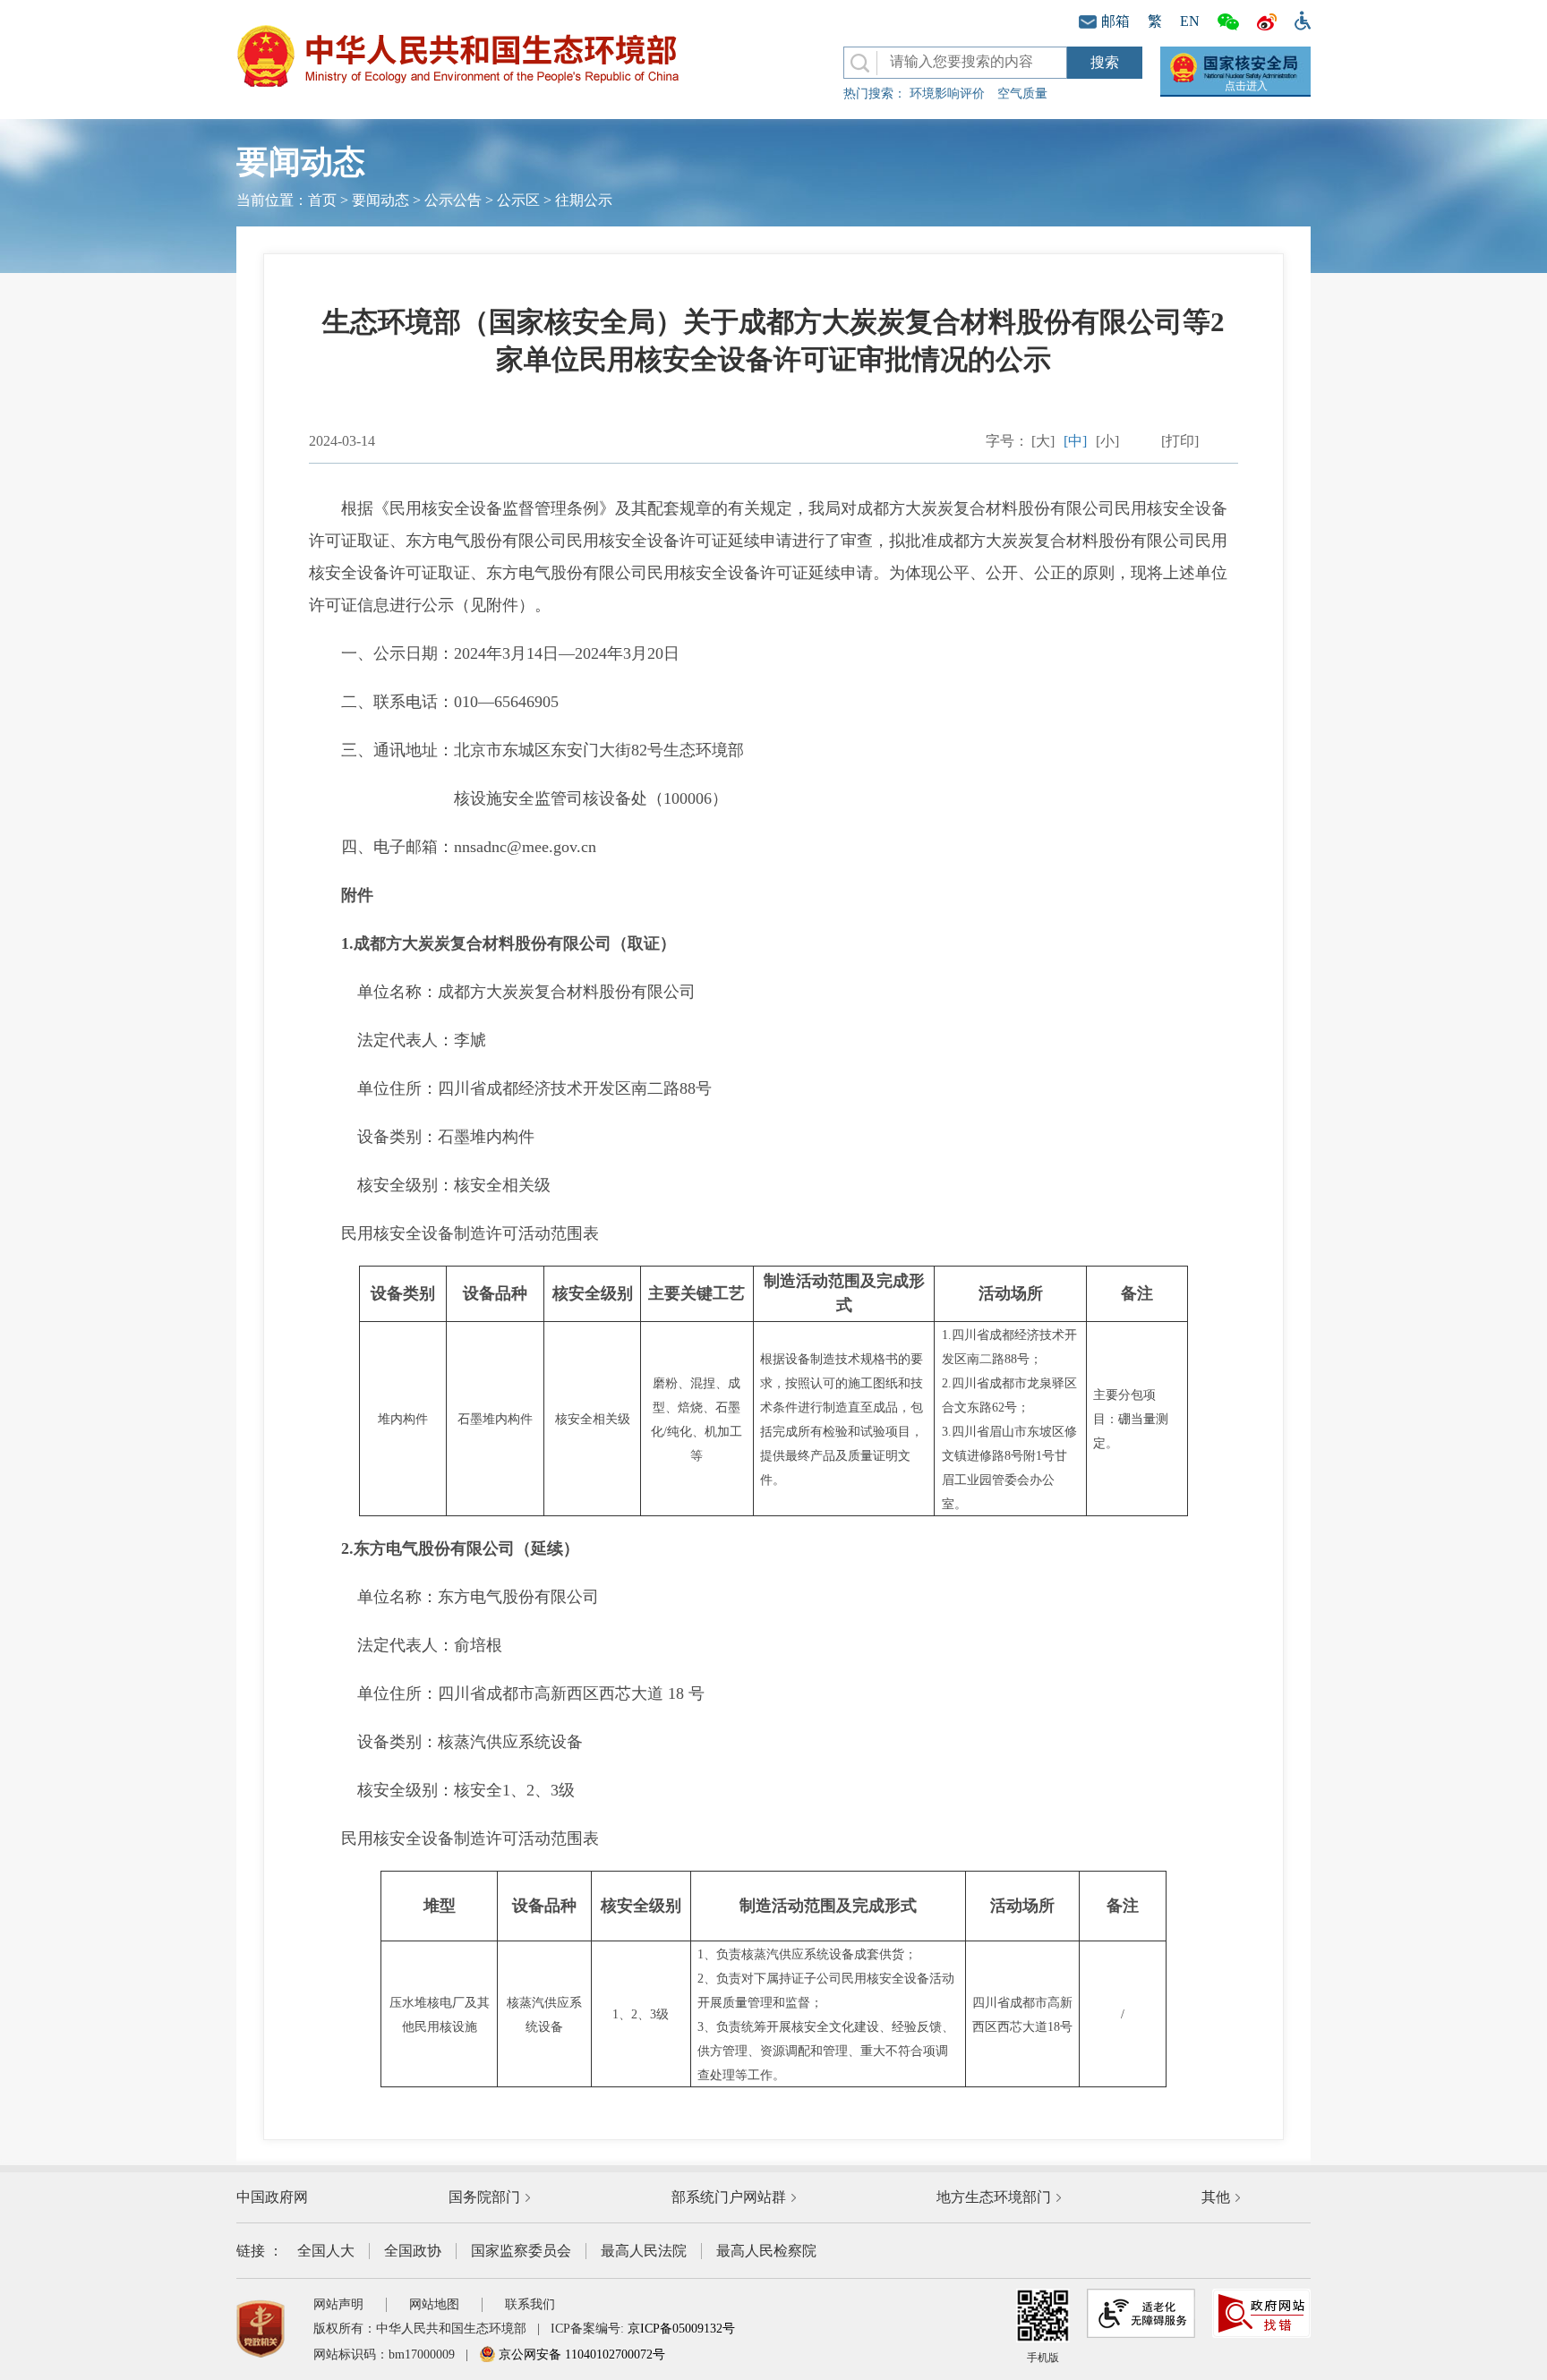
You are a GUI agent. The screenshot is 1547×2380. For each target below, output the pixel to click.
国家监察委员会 (521, 2251)
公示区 (518, 200)
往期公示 (584, 200)
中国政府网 (272, 2197)
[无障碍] (1298, 19)
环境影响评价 (947, 94)
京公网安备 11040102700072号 (580, 2354)
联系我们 (530, 2304)
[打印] (1180, 441)
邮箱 (1115, 21)
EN (1190, 21)
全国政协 (413, 2251)
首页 (322, 200)
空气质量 (1022, 94)
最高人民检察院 (766, 2251)
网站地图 (434, 2304)
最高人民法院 (644, 2251)
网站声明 (338, 2304)
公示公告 (453, 200)
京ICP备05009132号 (681, 2329)
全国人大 (326, 2251)
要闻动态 (380, 200)
